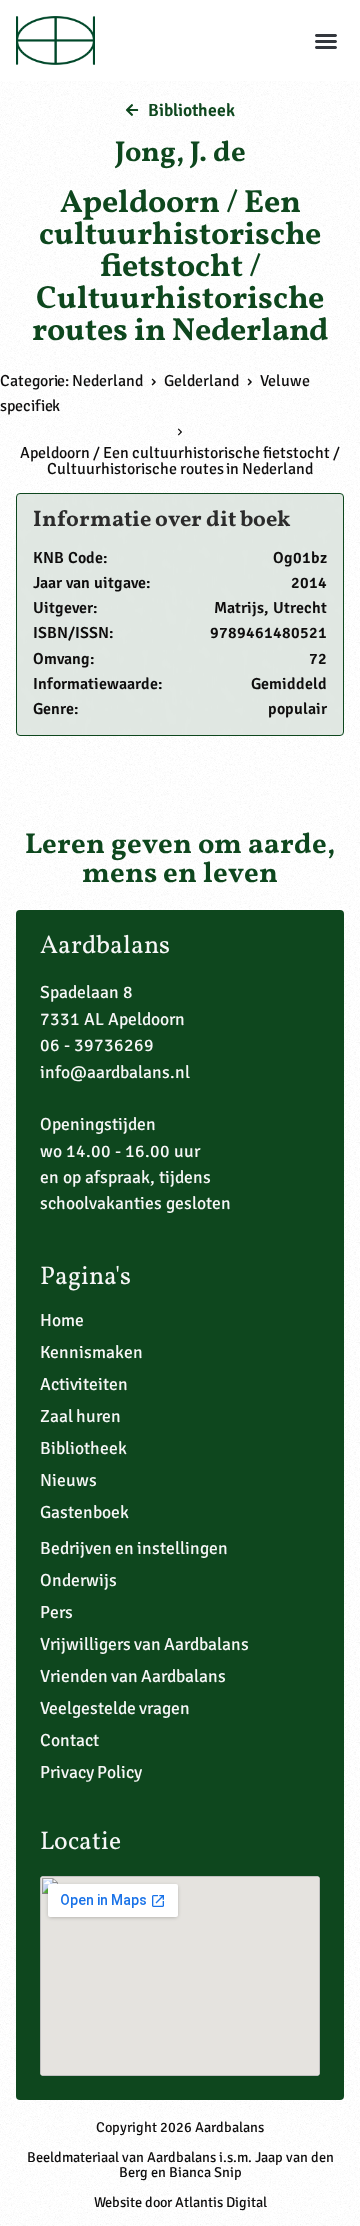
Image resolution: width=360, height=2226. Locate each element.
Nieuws (68, 1480)
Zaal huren (80, 1416)
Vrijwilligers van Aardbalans (144, 1644)
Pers (56, 1612)
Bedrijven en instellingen (134, 1548)
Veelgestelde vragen (115, 1708)
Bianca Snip (205, 2172)
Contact (69, 1740)
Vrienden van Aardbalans (133, 1676)
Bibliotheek (83, 1448)
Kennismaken (91, 1352)
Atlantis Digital (221, 2202)
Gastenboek (84, 1512)
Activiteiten (84, 1384)
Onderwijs (78, 1580)
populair (297, 709)
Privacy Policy (91, 1772)
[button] (326, 41)
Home (62, 1320)
